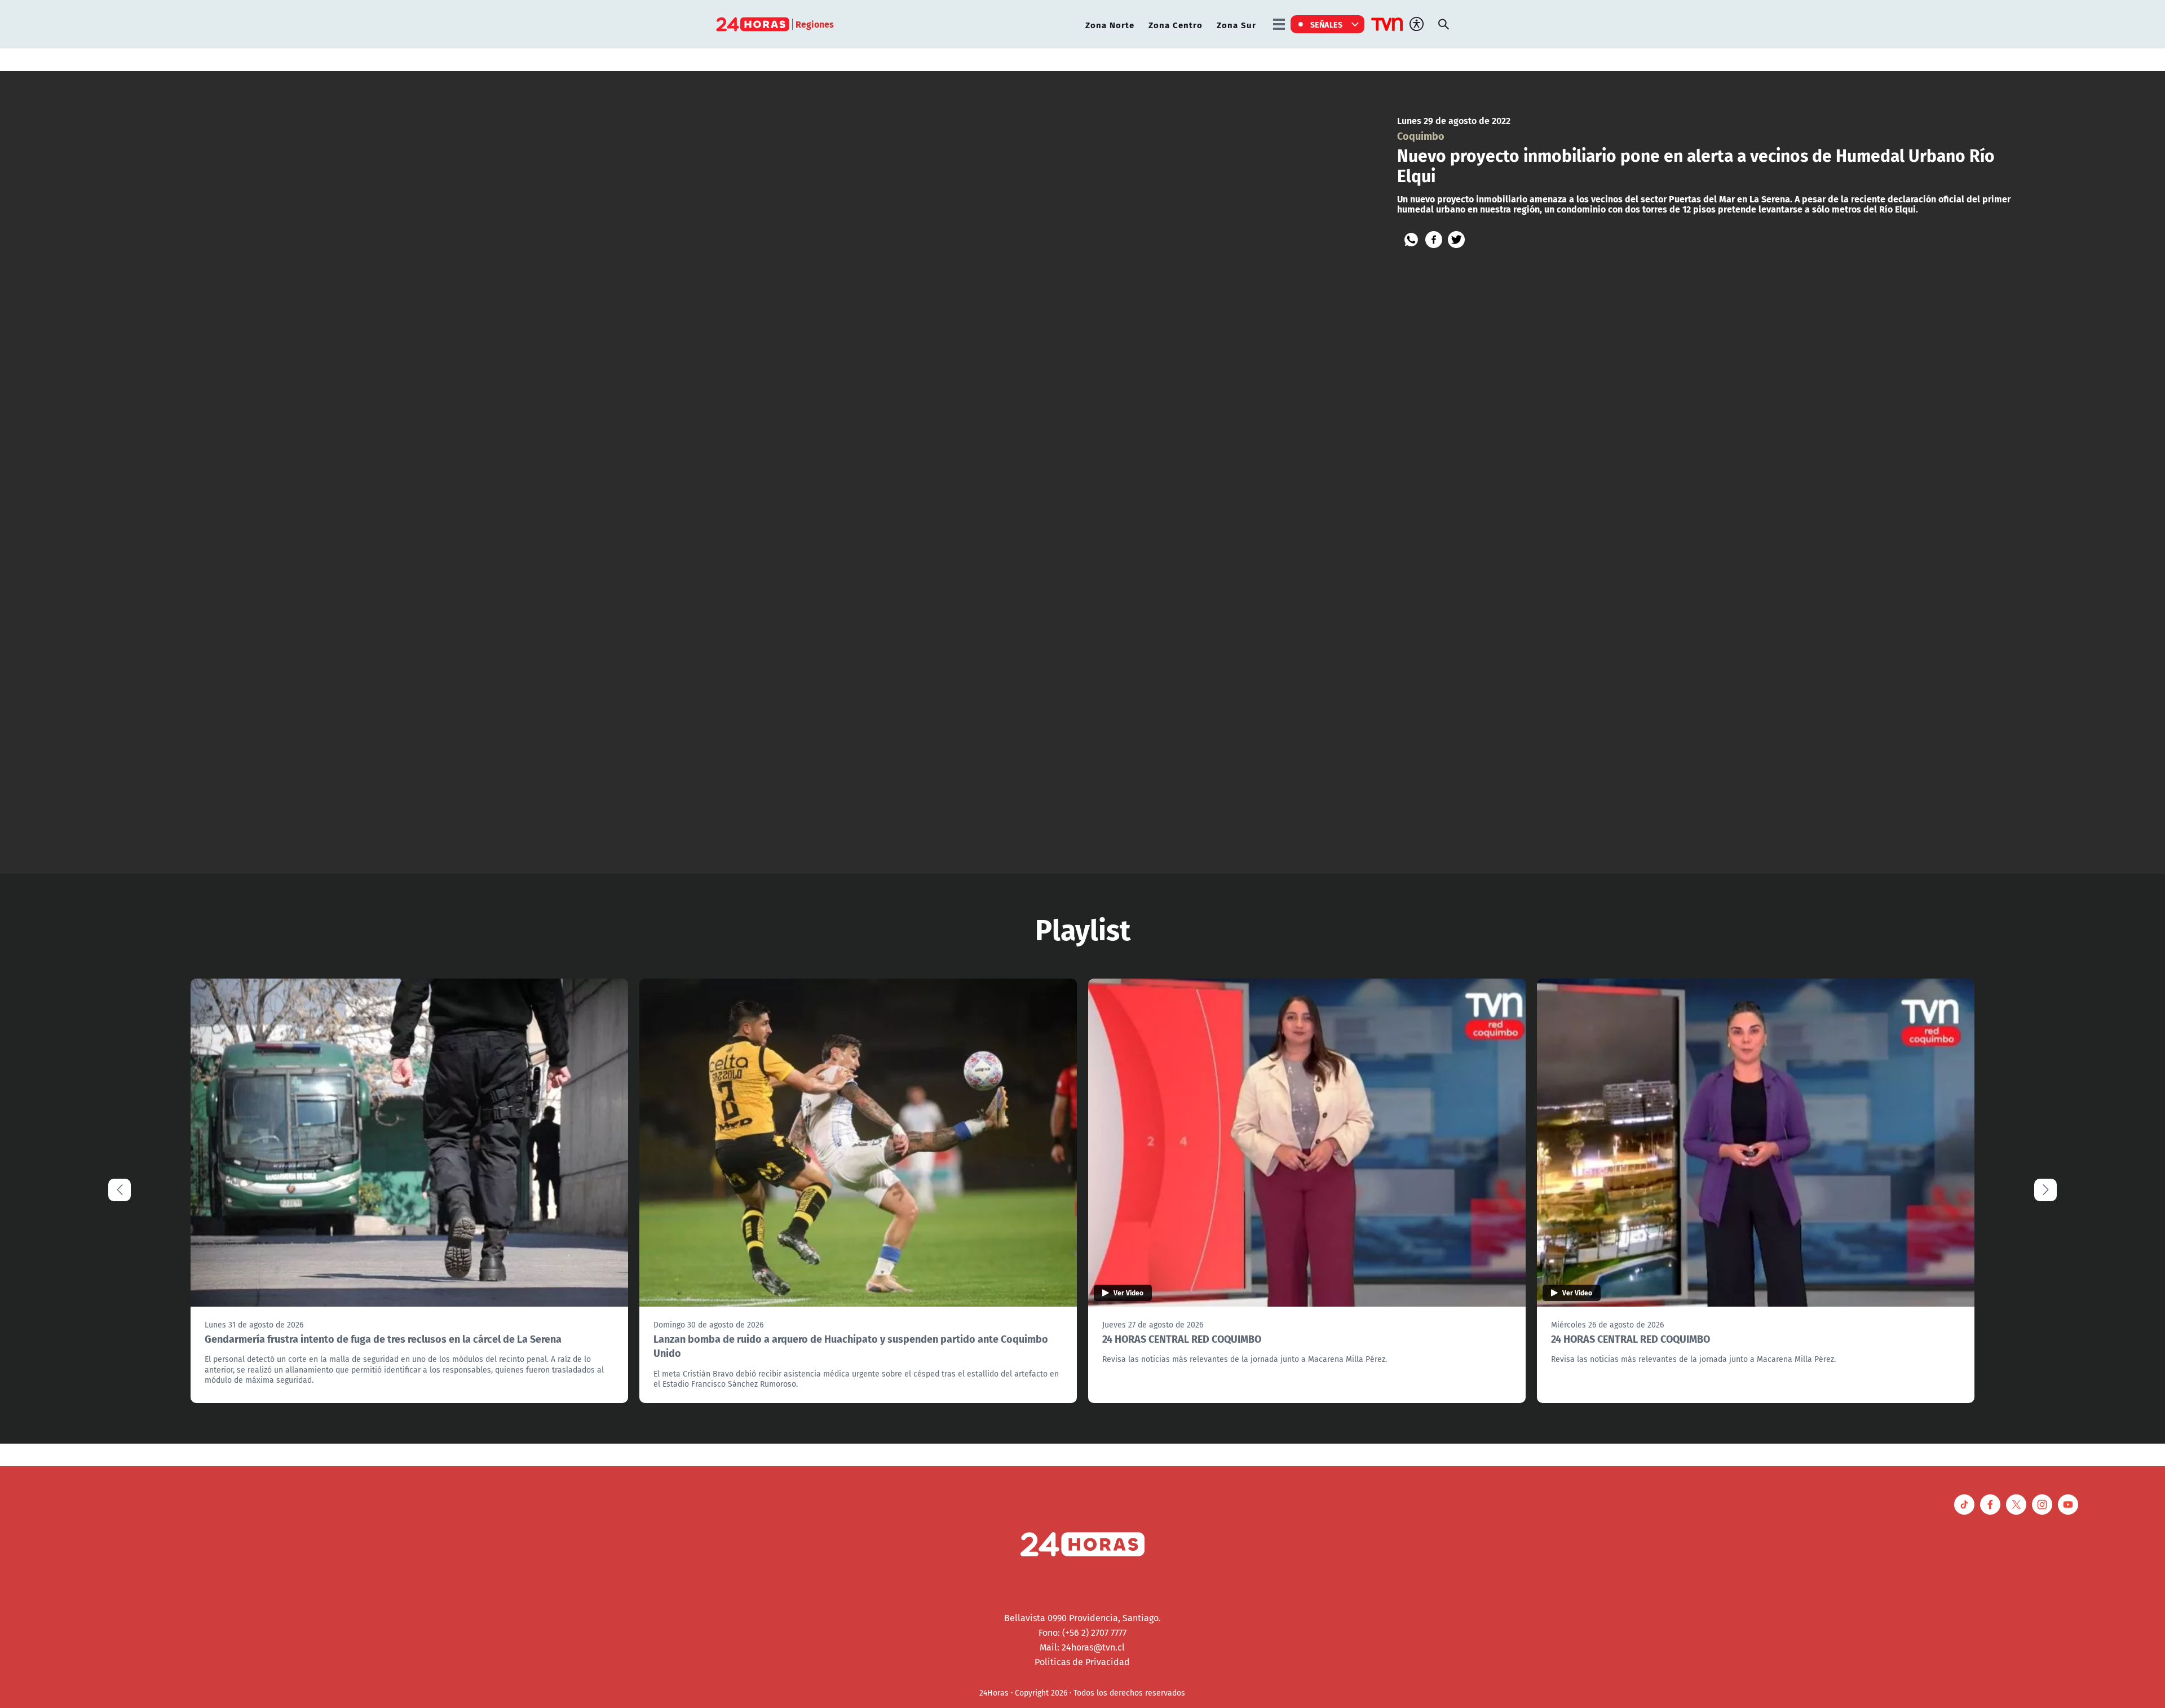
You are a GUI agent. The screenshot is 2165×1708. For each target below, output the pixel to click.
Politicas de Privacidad (1082, 1662)
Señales (1327, 24)
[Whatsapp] (1411, 240)
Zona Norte (1110, 25)
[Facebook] (1434, 240)
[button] (2045, 1190)
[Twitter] (1456, 240)
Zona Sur (1236, 25)
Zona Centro (1176, 25)
